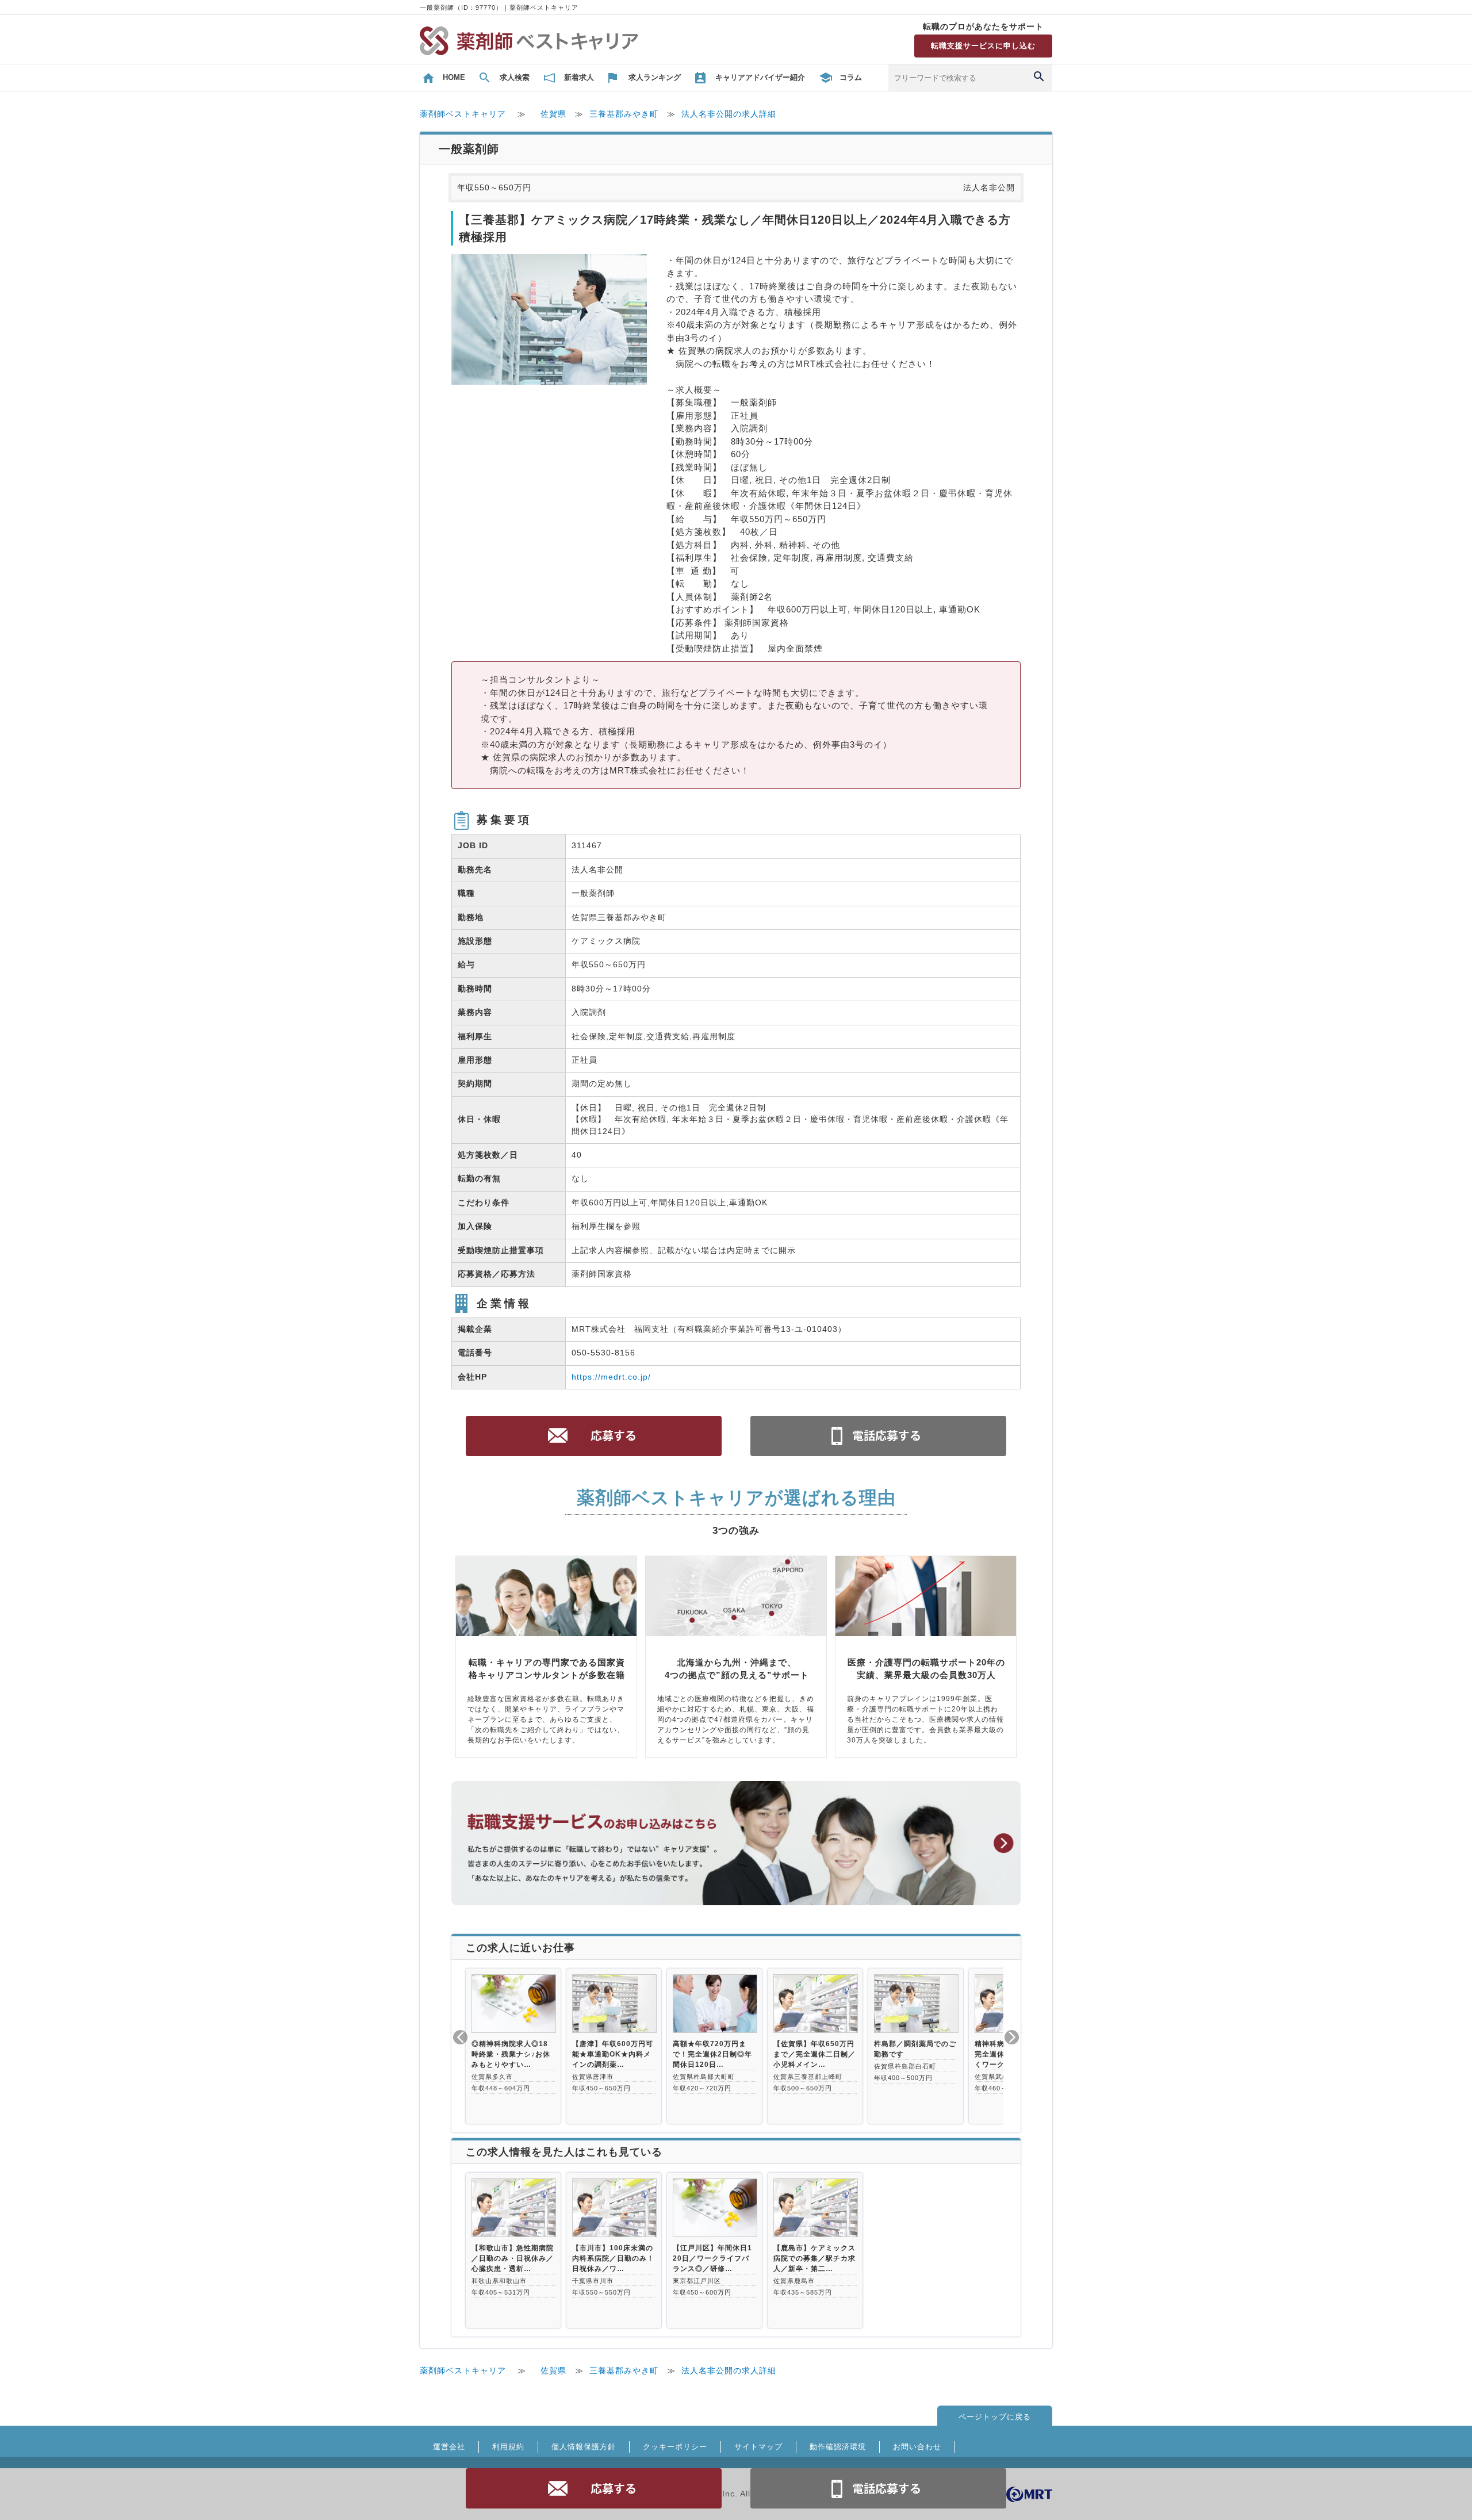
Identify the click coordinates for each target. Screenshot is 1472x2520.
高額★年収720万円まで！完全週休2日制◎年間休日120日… (712, 2054)
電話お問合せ (879, 2488)
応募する (594, 2488)
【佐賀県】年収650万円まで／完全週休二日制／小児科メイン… (814, 2054)
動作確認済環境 (838, 2447)
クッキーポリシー (675, 2447)
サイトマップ (758, 2447)
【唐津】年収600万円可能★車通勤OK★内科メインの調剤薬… (613, 2054)
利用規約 (508, 2447)
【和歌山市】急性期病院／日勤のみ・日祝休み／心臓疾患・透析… (513, 2258)
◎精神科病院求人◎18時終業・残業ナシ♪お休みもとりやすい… (511, 2054)
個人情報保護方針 (584, 2447)
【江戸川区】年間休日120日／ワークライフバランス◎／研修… (712, 2258)
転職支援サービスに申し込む (983, 46)
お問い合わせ (917, 2447)
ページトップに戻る (995, 2417)
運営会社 (449, 2447)
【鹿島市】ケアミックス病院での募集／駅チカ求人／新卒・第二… (814, 2258)
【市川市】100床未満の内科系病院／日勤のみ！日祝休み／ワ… (613, 2258)
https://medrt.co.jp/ (611, 1377)
